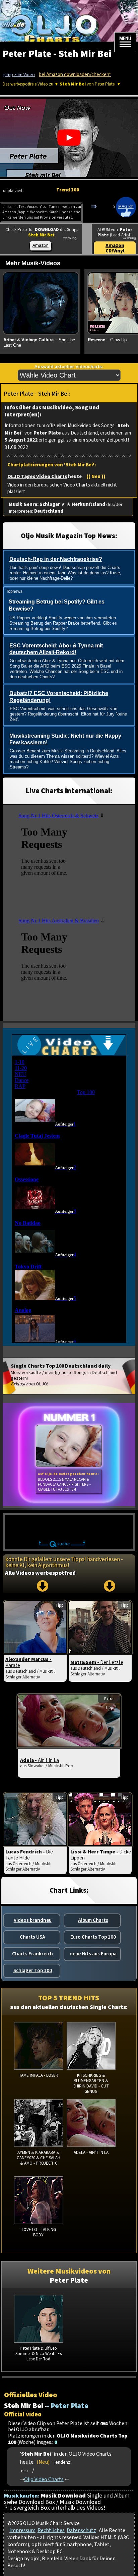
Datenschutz (81, 2530)
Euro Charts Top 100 (93, 1937)
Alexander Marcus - (28, 1662)
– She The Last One (39, 343)
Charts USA (32, 1937)
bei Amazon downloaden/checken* (75, 75)
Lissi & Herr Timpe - (101, 1855)
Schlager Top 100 (33, 1970)
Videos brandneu (33, 1920)
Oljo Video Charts (44, 2479)
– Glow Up (107, 340)
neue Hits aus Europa (93, 1954)
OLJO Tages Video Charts (37, 477)
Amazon (41, 245)
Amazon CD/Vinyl (115, 248)
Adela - (40, 1760)
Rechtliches (51, 2530)
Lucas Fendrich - (29, 1855)
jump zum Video (19, 75)
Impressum (22, 2530)
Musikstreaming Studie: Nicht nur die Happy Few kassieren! (65, 739)
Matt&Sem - (97, 1662)
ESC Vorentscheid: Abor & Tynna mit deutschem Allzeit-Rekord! (56, 649)
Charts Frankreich (32, 1954)
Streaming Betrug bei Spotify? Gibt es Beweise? (57, 605)
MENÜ (125, 39)
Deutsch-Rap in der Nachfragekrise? (56, 559)
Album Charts (93, 1920)
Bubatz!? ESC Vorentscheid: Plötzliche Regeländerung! (59, 697)
